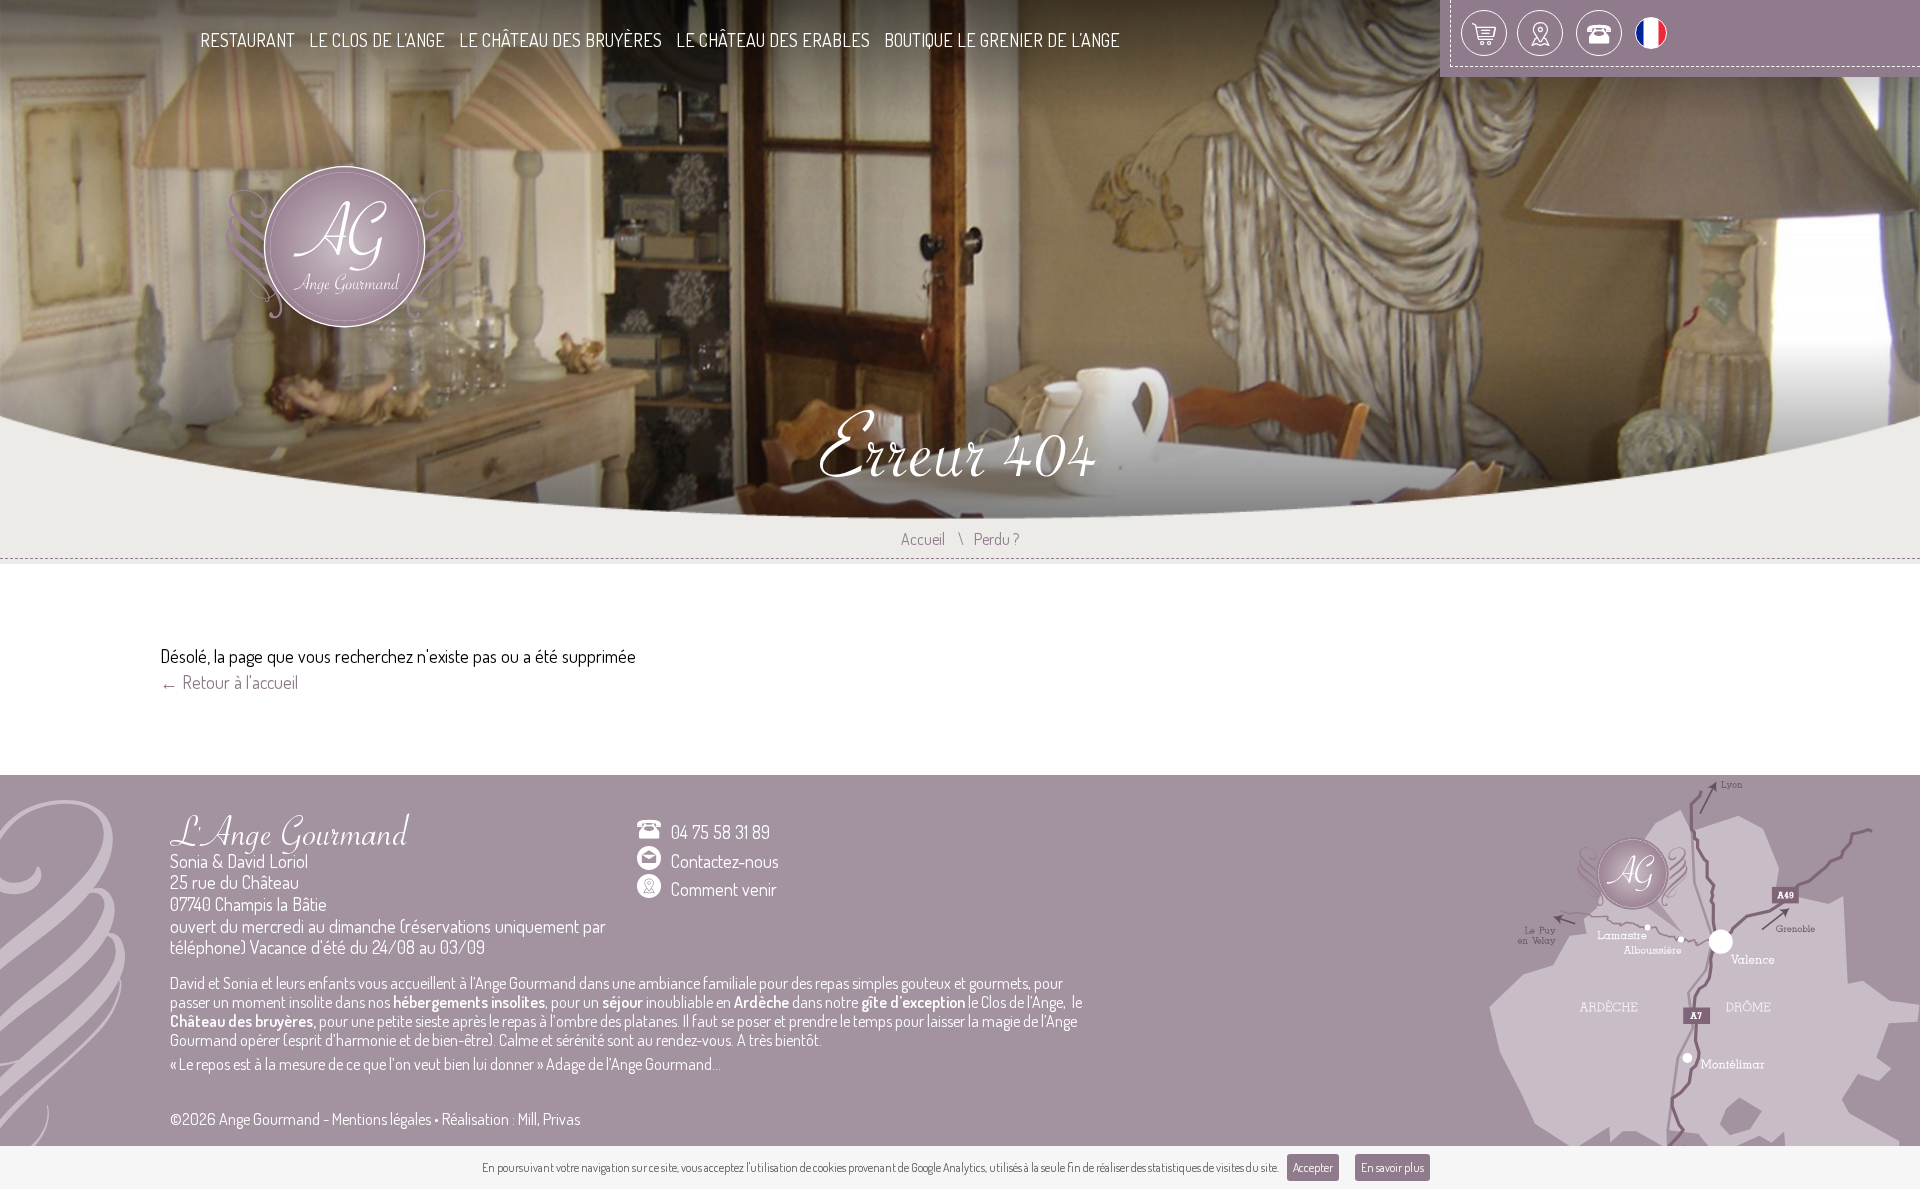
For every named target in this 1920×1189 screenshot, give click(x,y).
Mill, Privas (549, 1119)
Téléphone (1599, 33)
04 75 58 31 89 (720, 832)
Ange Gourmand (354, 260)
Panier (1484, 33)
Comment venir (724, 889)
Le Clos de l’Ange (377, 40)
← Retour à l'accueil (229, 682)
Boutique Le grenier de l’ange (1002, 40)
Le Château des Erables (773, 40)
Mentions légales (381, 1119)
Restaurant (247, 40)
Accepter (1313, 1167)
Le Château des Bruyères (560, 40)
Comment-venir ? (1540, 33)
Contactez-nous (725, 861)
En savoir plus (1392, 1167)
